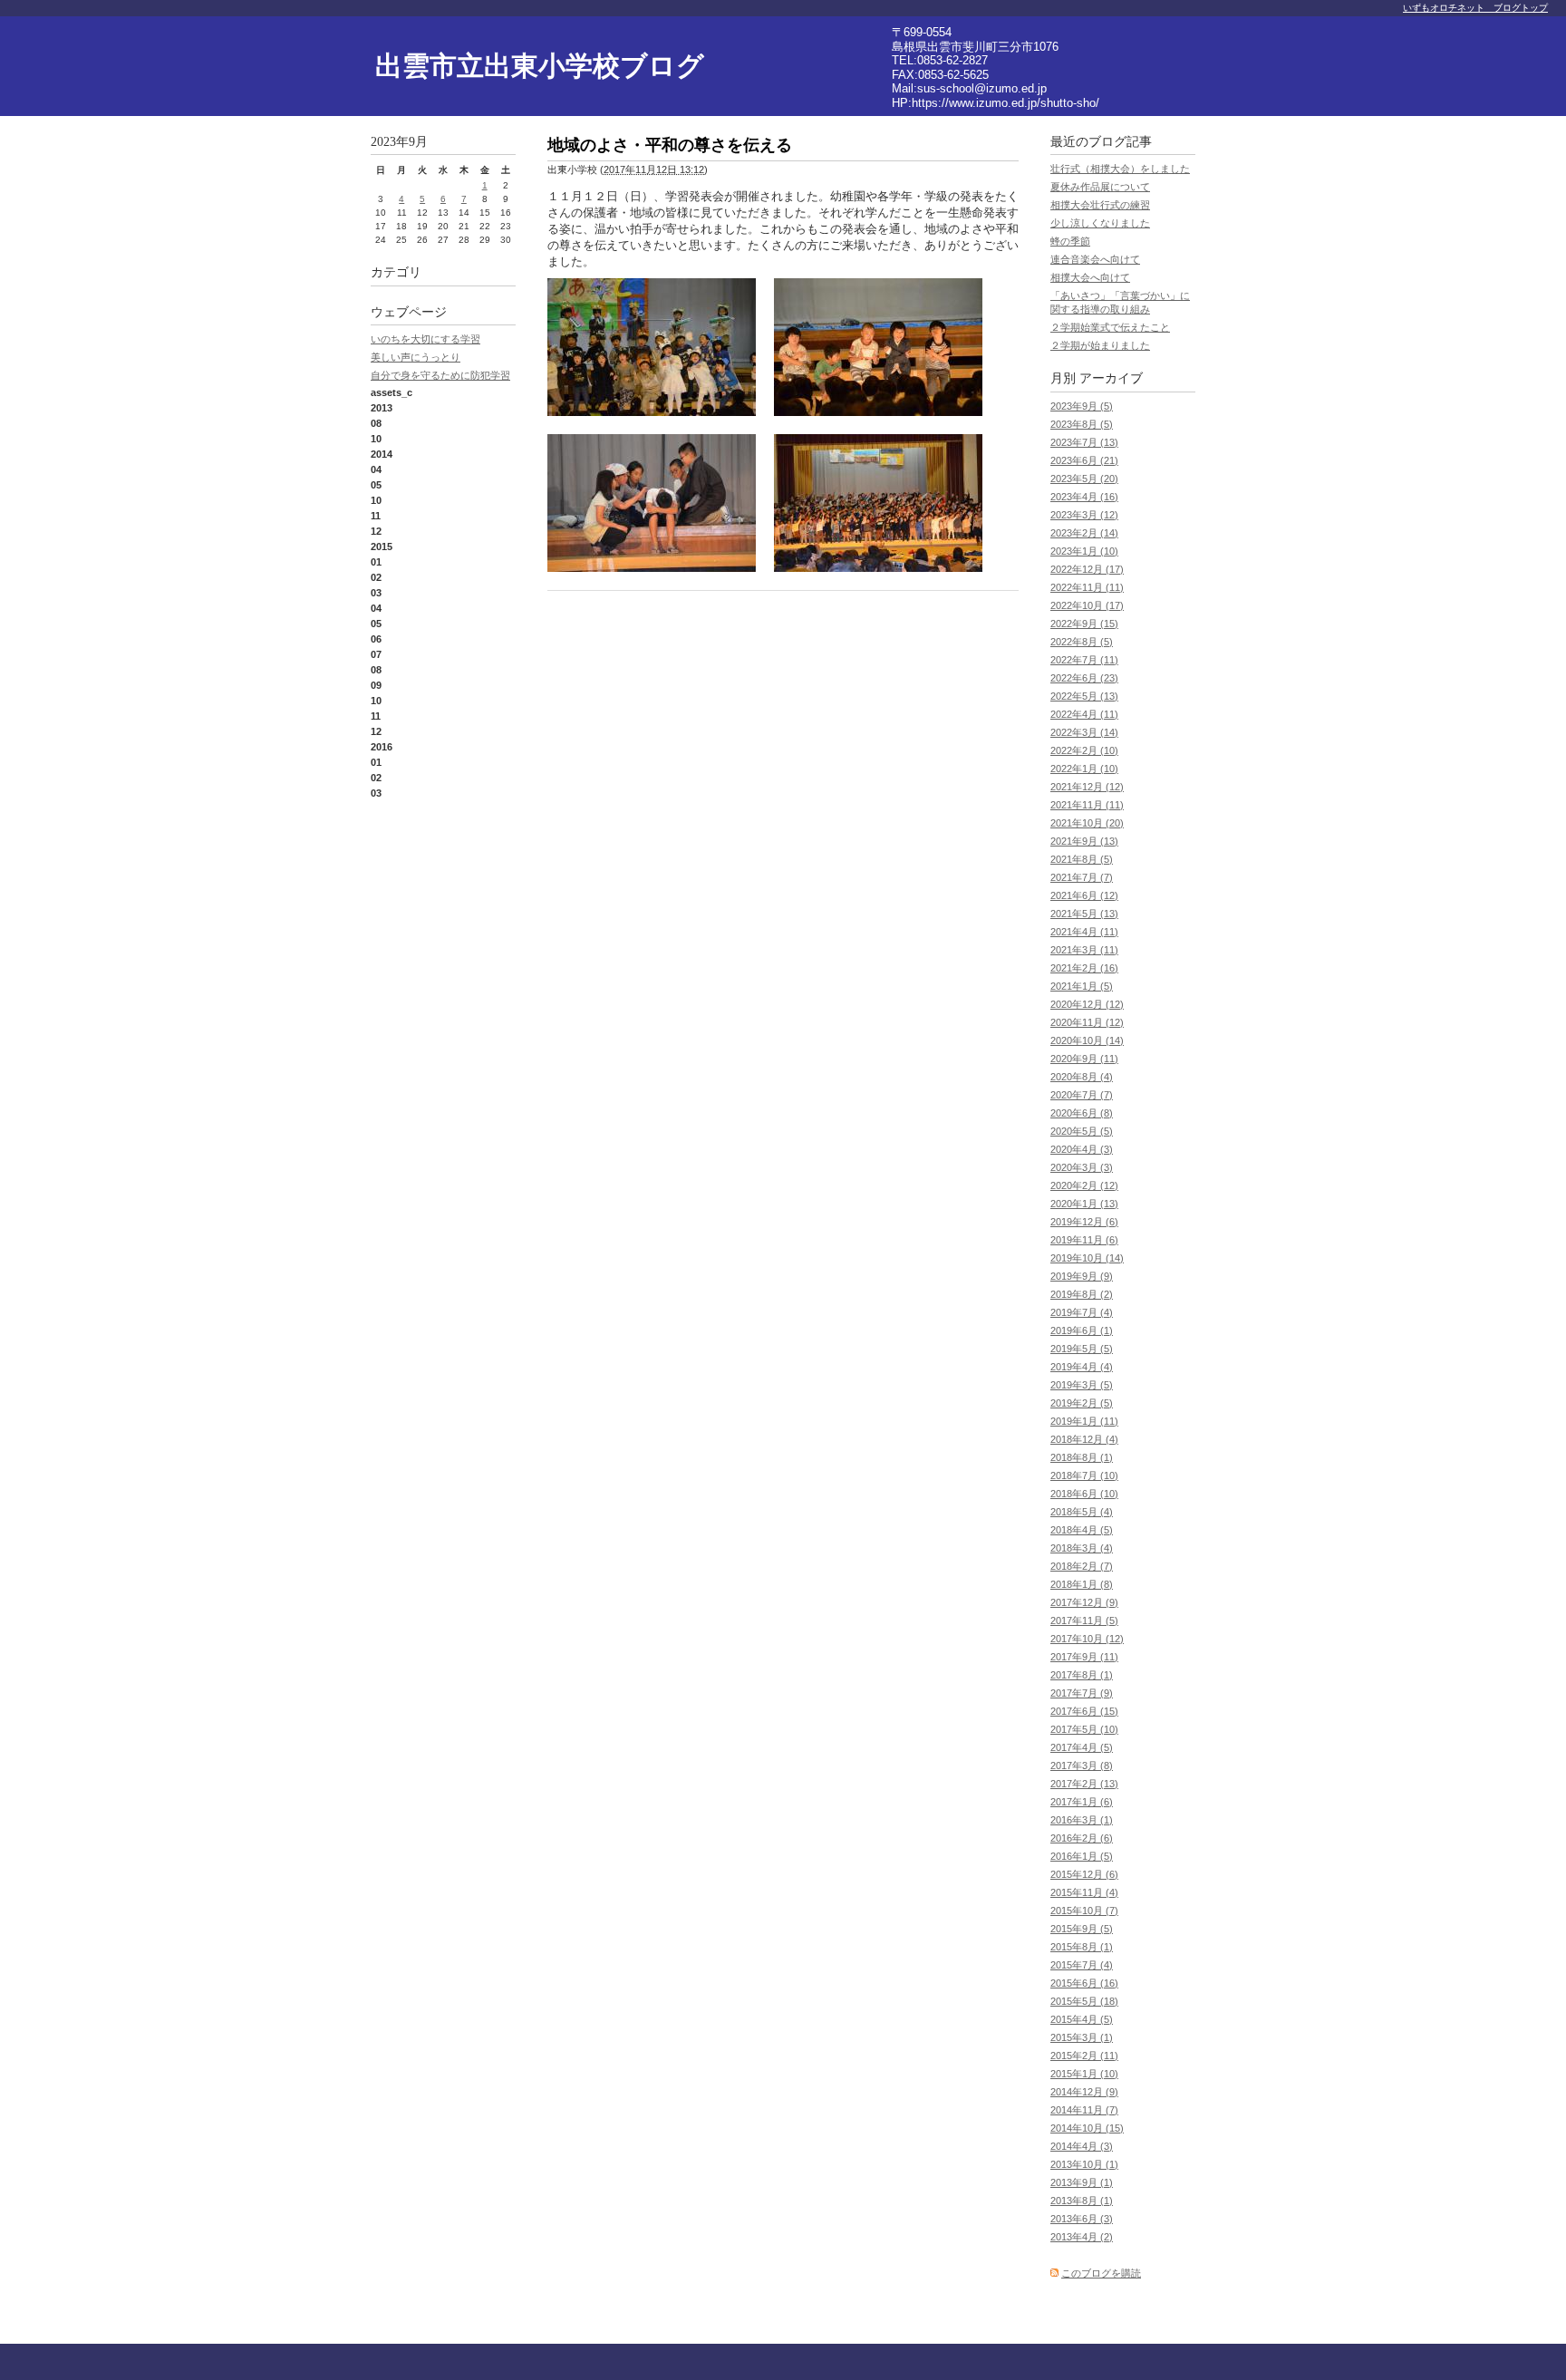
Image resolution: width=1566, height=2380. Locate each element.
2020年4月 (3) (1082, 1149)
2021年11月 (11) (1087, 805)
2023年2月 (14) (1084, 533)
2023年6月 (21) (1084, 460)
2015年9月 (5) (1082, 1929)
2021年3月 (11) (1084, 950)
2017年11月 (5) (1084, 1621)
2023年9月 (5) (1082, 406)
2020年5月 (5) (1082, 1131)
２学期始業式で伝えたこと (1110, 327)
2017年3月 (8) (1082, 1766)
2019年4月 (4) (1082, 1367)
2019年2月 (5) (1082, 1403)
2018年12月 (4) (1084, 1439)
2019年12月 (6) (1084, 1222)
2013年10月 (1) (1084, 2164)
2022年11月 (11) (1087, 587)
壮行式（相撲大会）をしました (1120, 169)
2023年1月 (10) (1084, 551)
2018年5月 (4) (1082, 1512)
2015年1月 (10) (1084, 2074)
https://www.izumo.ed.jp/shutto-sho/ (1005, 103)
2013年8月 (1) (1082, 2201)
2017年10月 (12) (1087, 1639)
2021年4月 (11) (1084, 932)
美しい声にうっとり (416, 357)
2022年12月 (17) (1087, 569)
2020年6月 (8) (1082, 1113)
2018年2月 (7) (1082, 1566)
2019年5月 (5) (1082, 1349)
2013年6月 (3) (1082, 2219)
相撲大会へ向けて (1090, 277)
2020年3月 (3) (1082, 1167)
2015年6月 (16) (1084, 1983)
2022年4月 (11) (1084, 714)
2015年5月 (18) (1084, 2001)
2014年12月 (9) (1084, 2092)
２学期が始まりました (1100, 345)
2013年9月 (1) (1082, 2182)
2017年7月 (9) (1082, 1693)
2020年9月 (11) (1084, 1059)
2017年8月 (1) (1082, 1675)
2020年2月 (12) (1084, 1185)
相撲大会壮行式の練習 (1100, 205)
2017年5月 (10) (1084, 1729)
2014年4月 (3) (1082, 2146)
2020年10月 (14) (1087, 1040)
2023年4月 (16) (1084, 497)
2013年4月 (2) (1082, 2237)
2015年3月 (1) (1082, 2037)
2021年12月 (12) (1087, 787)
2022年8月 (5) (1082, 642)
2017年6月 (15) (1084, 1711)
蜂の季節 (1070, 241)
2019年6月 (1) (1082, 1330)
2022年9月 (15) (1084, 624)
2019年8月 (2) (1082, 1294)
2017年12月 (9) (1084, 1602)
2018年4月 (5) (1082, 1530)
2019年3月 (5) (1082, 1385)
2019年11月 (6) (1084, 1240)
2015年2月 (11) (1084, 2056)
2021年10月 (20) (1087, 823)
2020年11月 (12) (1087, 1022)
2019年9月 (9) (1082, 1276)
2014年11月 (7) (1084, 2110)
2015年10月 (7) (1084, 1911)
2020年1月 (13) (1084, 1204)
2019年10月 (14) (1087, 1258)
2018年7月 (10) (1084, 1475)
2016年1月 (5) (1082, 1856)
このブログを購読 (1101, 2273)
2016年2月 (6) (1082, 1838)
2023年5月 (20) (1084, 479)
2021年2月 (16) (1084, 968)
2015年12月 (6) (1084, 1874)
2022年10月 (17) (1087, 605)
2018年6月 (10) (1084, 1494)
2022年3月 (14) (1084, 732)
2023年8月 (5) (1082, 424)
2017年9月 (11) (1084, 1657)
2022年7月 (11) (1084, 660)
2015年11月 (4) (1084, 1892)
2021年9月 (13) (1084, 841)
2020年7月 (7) (1082, 1095)
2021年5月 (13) (1084, 914)
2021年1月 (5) (1082, 986)
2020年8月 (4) (1082, 1077)
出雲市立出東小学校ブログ (540, 66)
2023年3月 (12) (1084, 515)
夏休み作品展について (1100, 187)
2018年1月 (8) (1082, 1584)
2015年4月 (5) (1082, 2019)
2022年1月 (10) (1084, 769)
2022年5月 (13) (1084, 696)
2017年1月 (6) (1082, 1802)
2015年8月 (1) (1082, 1947)
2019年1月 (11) (1084, 1421)
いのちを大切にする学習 (425, 339)
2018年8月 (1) (1082, 1457)
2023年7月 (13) (1084, 442)
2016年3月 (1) (1082, 1820)
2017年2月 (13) (1084, 1784)
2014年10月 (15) (1087, 2128)
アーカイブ (1111, 378)
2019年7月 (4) (1082, 1312)
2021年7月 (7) (1082, 877)
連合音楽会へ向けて (1095, 259)
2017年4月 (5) (1082, 1747)
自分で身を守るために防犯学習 (440, 375)
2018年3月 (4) (1082, 1548)
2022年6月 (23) (1084, 678)
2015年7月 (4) (1082, 1965)
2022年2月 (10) (1084, 750)
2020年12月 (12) (1087, 1004)
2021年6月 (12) (1084, 895)
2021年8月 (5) (1082, 859)
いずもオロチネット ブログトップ (1475, 8)
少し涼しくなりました (1100, 223)
